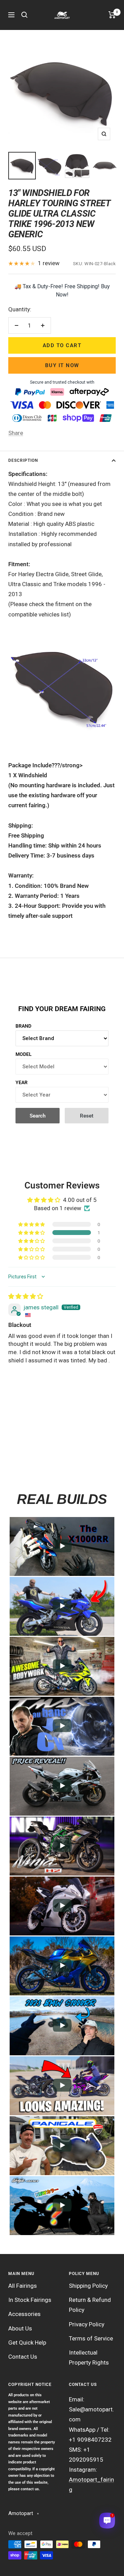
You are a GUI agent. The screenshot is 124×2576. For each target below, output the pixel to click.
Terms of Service (91, 2338)
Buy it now (62, 365)
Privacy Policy (87, 2324)
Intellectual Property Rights (89, 2357)
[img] (26, 1296)
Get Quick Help (27, 2343)
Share (16, 433)
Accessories (24, 2314)
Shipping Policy (88, 2286)
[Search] (24, 15)
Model (24, 1054)
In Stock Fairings (30, 2300)
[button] (32, 1233)
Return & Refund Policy (90, 2305)
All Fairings (23, 2286)
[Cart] (112, 15)
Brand (23, 1026)
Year (22, 1082)
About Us (20, 2328)
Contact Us (23, 2357)
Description (23, 460)
